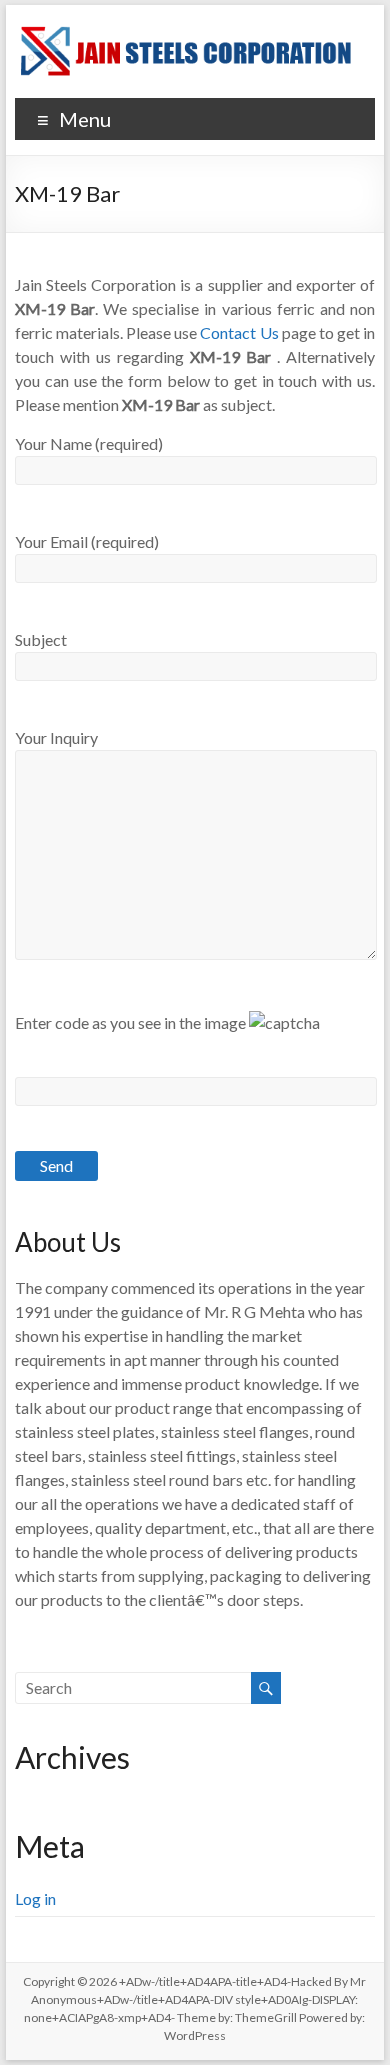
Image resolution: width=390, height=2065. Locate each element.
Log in (35, 1898)
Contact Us (239, 332)
